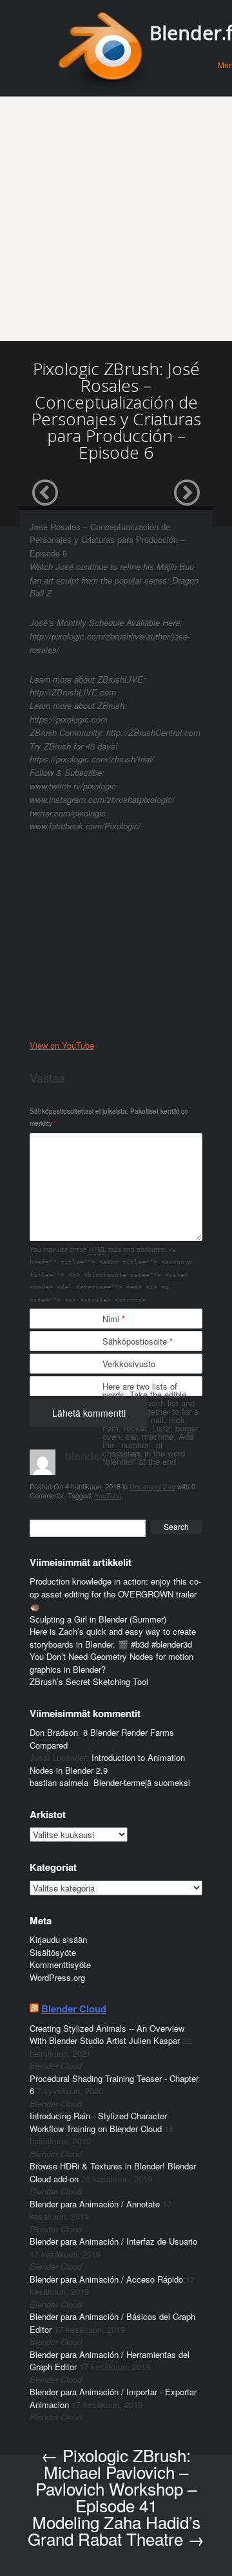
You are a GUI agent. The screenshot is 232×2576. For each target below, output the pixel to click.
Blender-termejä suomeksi (142, 1782)
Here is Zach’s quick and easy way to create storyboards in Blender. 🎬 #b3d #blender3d (113, 1638)
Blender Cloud (74, 2009)
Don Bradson (54, 1732)
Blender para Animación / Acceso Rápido (106, 2279)
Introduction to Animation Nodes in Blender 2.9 (107, 1764)
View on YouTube (62, 1045)
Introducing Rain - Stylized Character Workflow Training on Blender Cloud (98, 2122)
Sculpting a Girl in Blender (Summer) (98, 1619)
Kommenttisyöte (60, 1964)
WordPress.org (57, 1977)
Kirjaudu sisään (58, 1939)
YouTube (108, 1495)
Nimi (114, 1319)
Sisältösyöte (53, 1952)
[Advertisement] (116, 219)
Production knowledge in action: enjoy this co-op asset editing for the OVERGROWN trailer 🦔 (115, 1594)
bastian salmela (59, 1782)
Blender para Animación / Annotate (95, 2204)
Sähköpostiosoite (138, 1341)
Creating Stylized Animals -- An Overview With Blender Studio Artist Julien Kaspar (107, 2035)
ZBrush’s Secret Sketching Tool (89, 1681)
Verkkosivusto (129, 1364)
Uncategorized (152, 1486)
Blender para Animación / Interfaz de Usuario (113, 2241)
